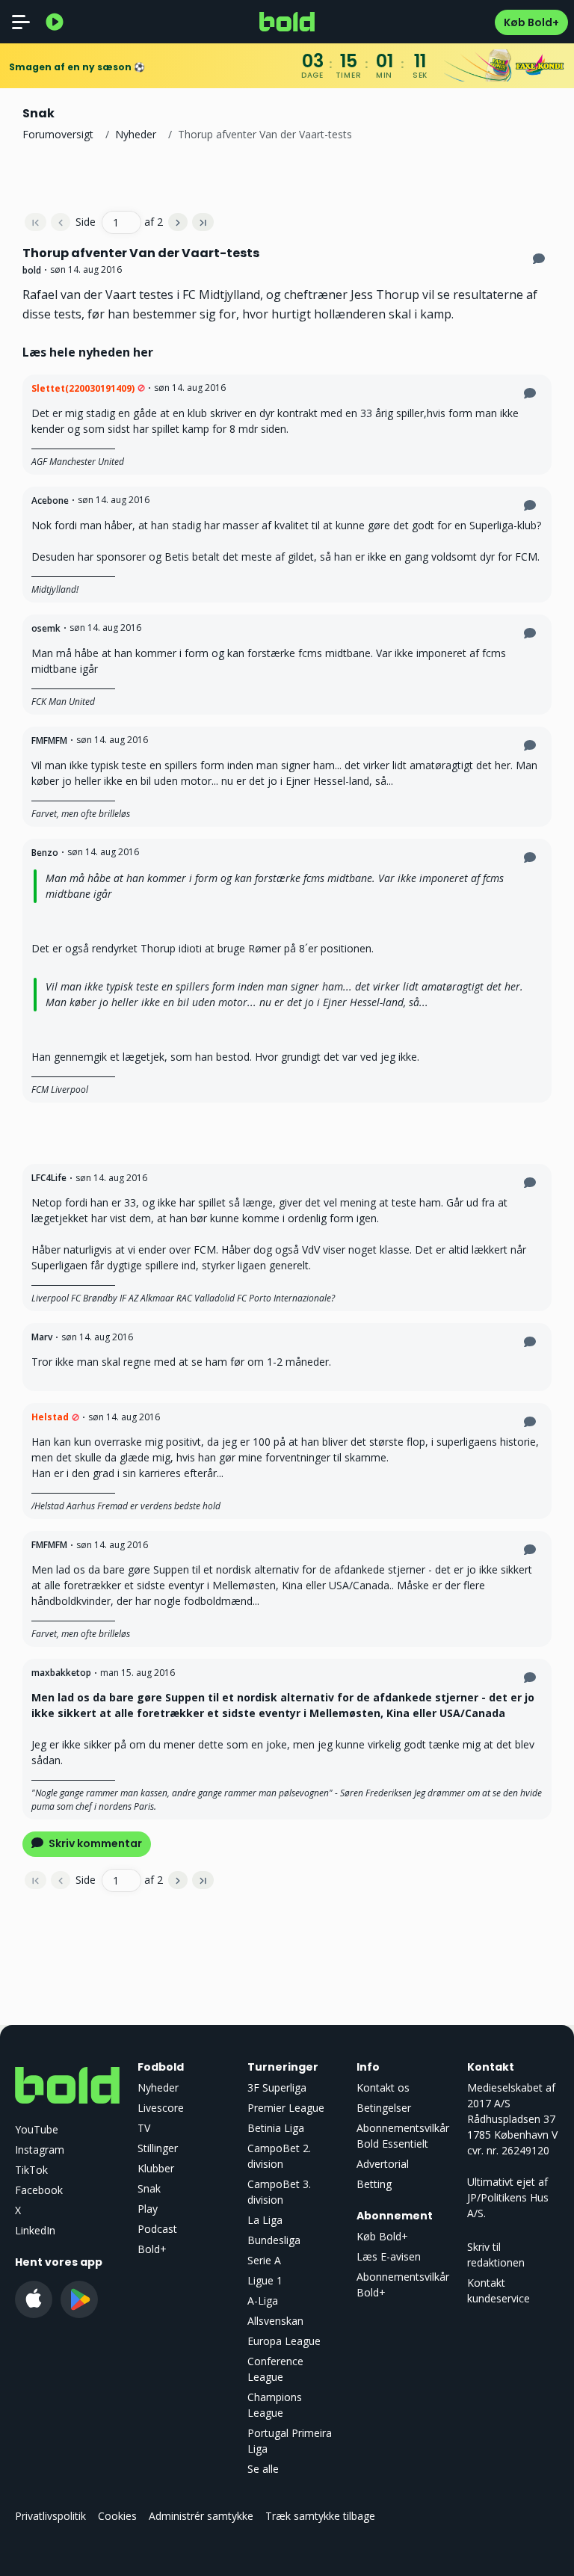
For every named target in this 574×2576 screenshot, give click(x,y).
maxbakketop (61, 1673)
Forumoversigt (58, 134)
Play (148, 2209)
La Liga (265, 2220)
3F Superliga (277, 2087)
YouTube (37, 2129)
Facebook (39, 2190)
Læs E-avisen (389, 2256)
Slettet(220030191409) (83, 388)
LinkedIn (35, 2230)
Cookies (117, 2516)
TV (144, 2128)
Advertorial (383, 2164)
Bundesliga (274, 2240)
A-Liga (263, 2301)
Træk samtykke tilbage (320, 2516)
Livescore (161, 2108)
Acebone (50, 500)
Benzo (45, 853)
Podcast (157, 2229)
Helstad (50, 1417)
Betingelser (384, 2108)
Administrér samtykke (201, 2516)
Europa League (284, 2341)
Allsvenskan (275, 2321)
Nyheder (136, 134)
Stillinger (158, 2148)
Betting (374, 2184)
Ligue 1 (265, 2280)
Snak (149, 2188)
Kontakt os (383, 2087)
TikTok (31, 2170)
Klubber (156, 2168)
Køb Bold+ (531, 22)
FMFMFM (49, 740)
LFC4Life (49, 1178)
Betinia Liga (276, 2128)
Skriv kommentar (94, 1843)
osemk (46, 628)
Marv (42, 1337)
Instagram (40, 2150)
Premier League (286, 2108)
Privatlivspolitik (50, 2516)
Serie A (264, 2260)
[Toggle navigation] (21, 22)
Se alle (263, 2469)
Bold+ (152, 2249)
